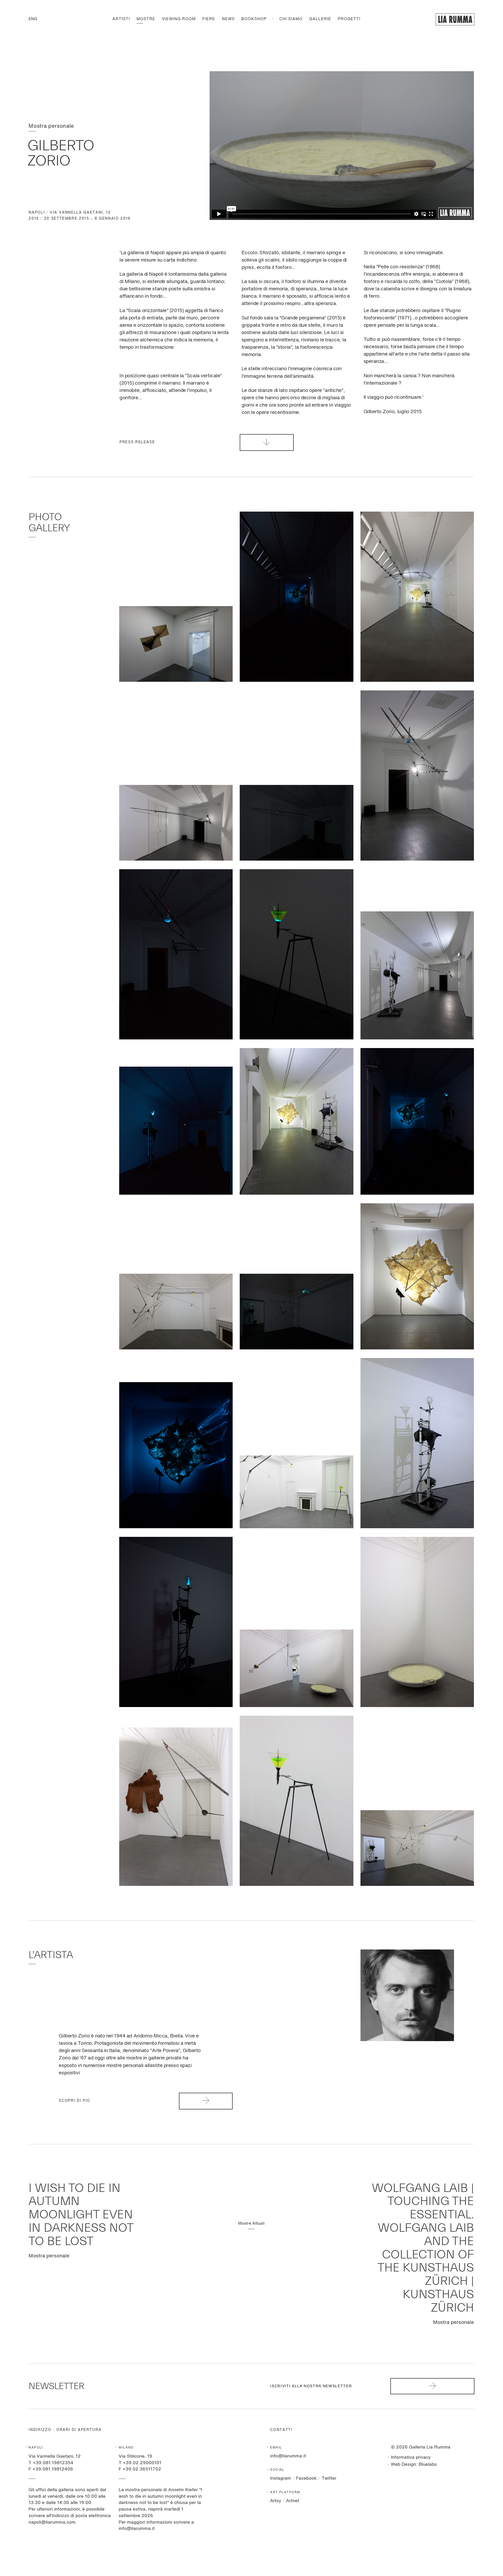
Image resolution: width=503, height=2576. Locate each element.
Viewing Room (179, 19)
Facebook (306, 2478)
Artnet (293, 2501)
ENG (33, 19)
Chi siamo (291, 19)
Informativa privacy (411, 2458)
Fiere (209, 19)
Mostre (146, 19)
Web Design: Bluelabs (414, 2465)
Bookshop (254, 19)
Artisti (121, 19)
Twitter (329, 2478)
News (228, 19)
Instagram (281, 2478)
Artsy (276, 2501)
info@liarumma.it (288, 2456)
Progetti (349, 19)
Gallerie (320, 19)
